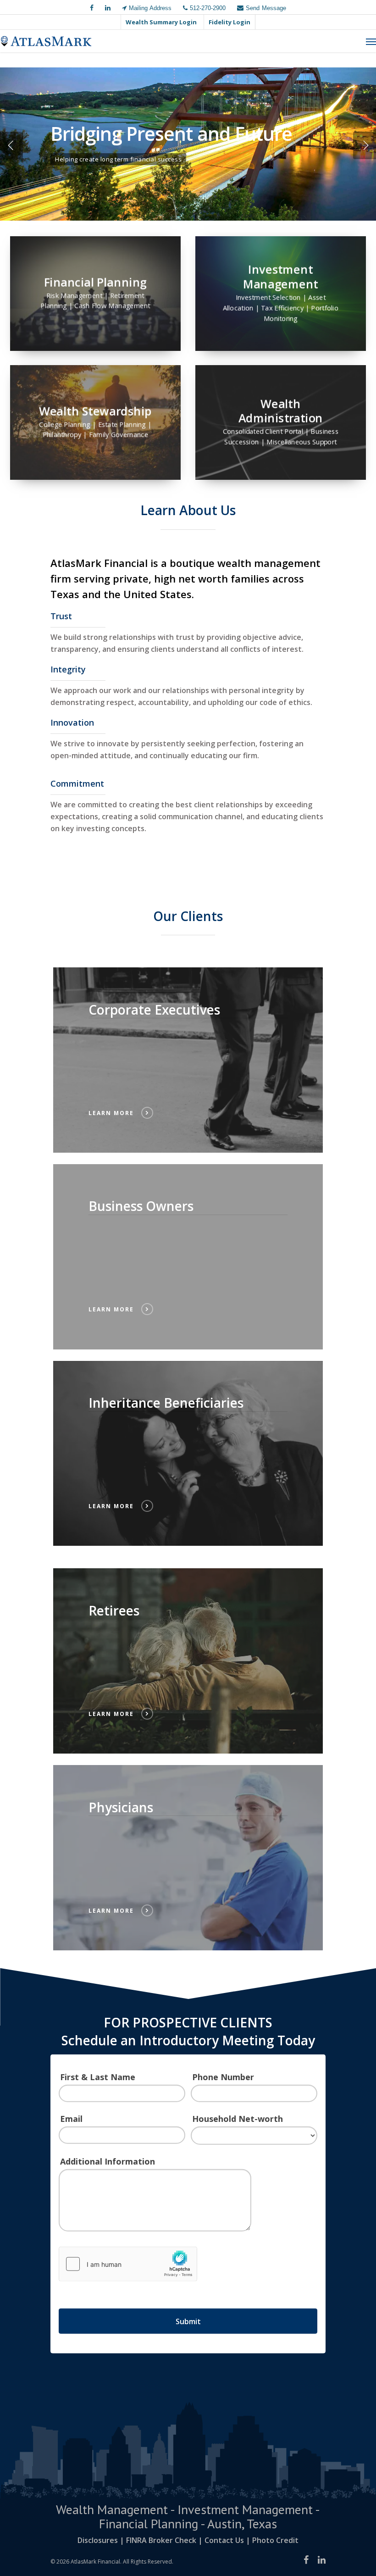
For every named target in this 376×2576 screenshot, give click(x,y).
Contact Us (224, 2540)
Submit (188, 2321)
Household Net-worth (238, 2119)
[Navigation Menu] (371, 41)
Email (71, 2119)
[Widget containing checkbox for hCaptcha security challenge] (128, 2264)
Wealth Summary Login (161, 22)
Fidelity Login (229, 22)
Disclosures (98, 2540)
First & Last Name (98, 2077)
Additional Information (108, 2161)
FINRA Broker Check (161, 2540)
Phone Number (223, 2077)
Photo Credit (275, 2540)
